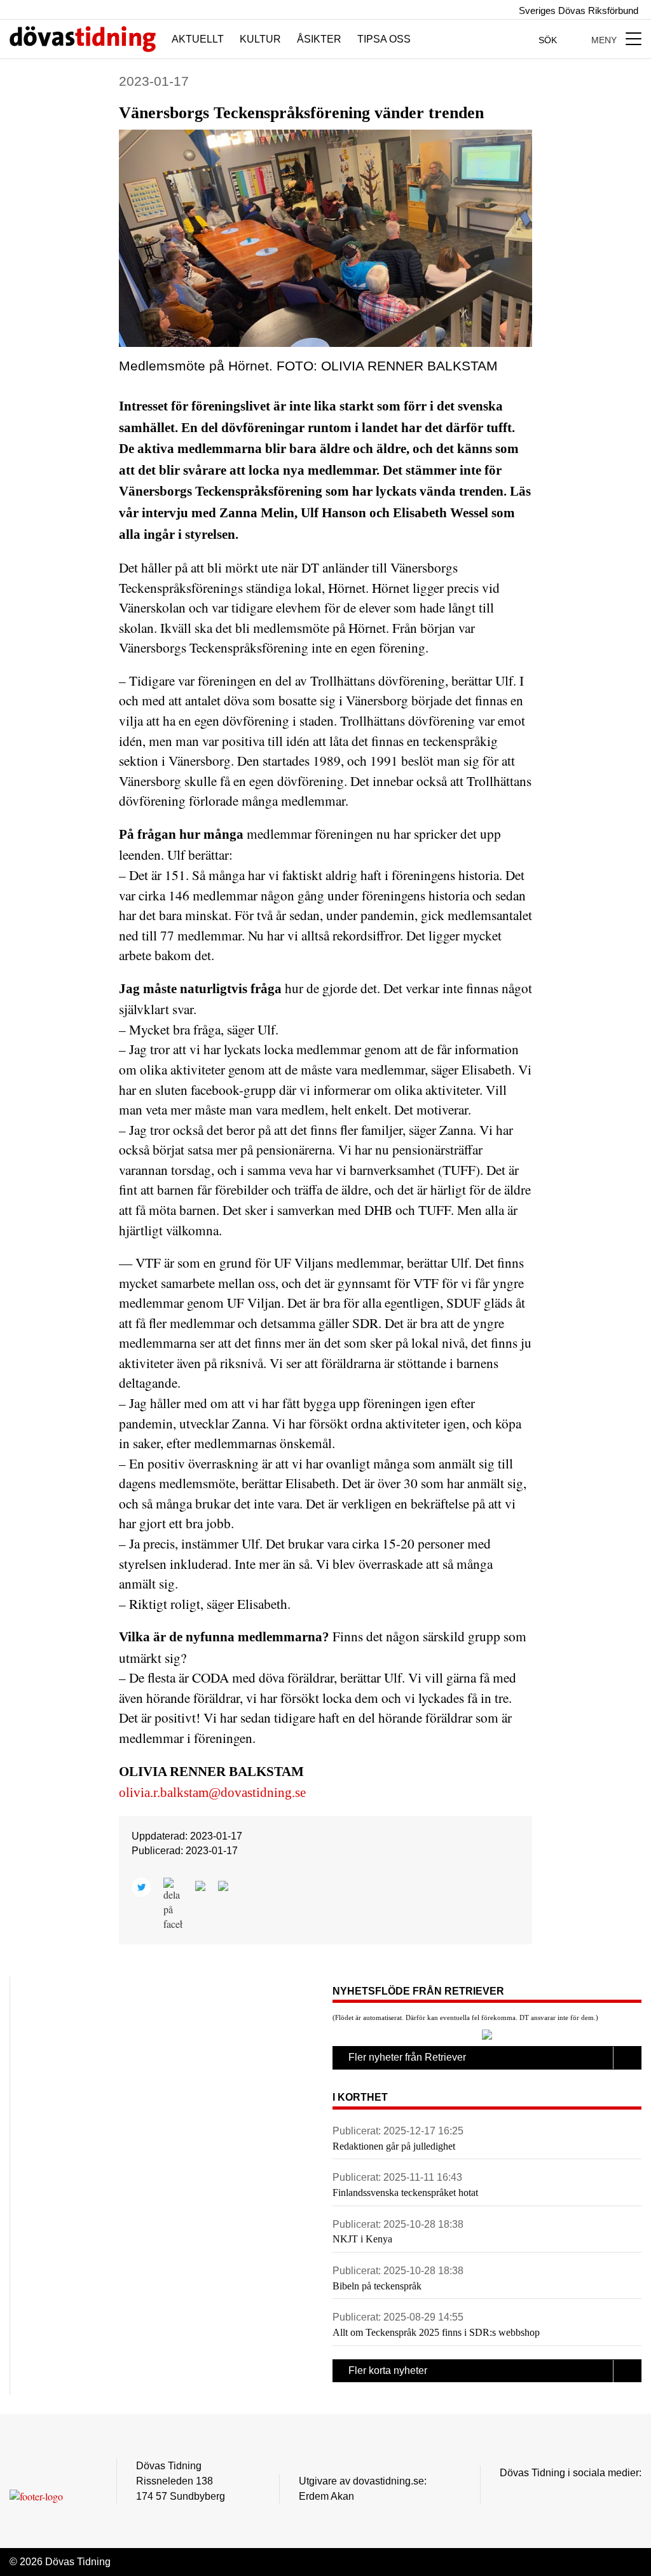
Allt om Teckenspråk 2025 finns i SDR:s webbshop (436, 2332)
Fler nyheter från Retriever (407, 2057)
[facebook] (532, 2492)
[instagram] (507, 2492)
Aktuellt (198, 39)
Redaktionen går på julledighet (394, 2146)
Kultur (260, 39)
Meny (605, 40)
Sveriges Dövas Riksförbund (577, 10)
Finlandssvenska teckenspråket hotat (405, 2193)
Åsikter (319, 39)
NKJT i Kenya (362, 2239)
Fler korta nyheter (388, 2370)
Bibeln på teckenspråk (377, 2286)
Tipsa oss (384, 39)
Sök (549, 40)
